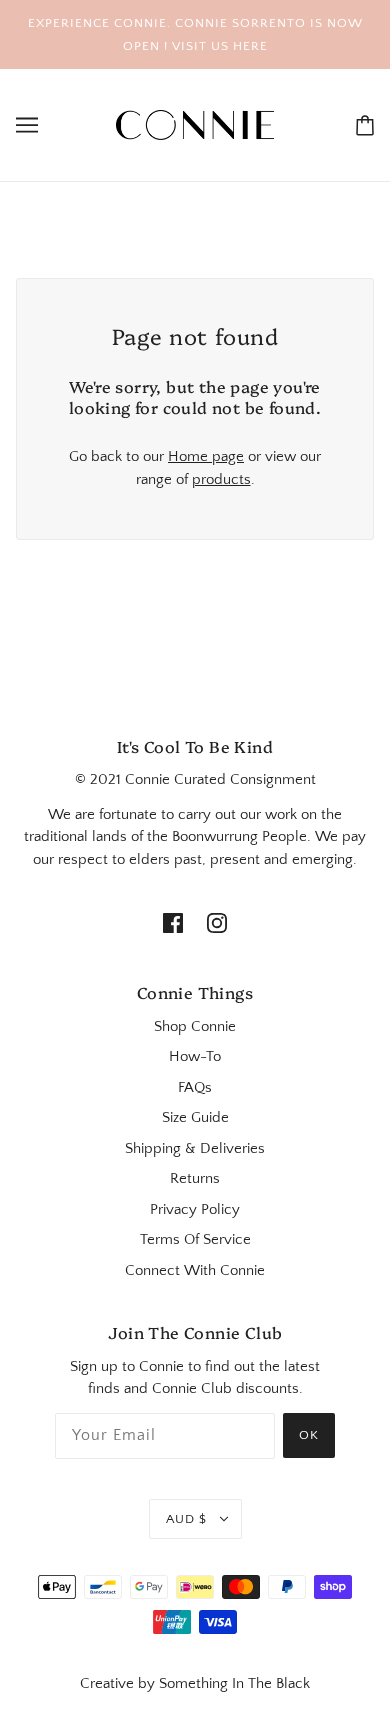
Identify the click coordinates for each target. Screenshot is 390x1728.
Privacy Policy (195, 1209)
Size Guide (195, 1117)
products (221, 479)
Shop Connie (195, 1026)
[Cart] (365, 125)
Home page (206, 456)
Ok (309, 1435)
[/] (195, 123)
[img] (173, 923)
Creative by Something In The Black (195, 1683)
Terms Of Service (195, 1239)
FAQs (195, 1087)
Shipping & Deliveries (195, 1148)
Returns (195, 1178)
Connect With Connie (195, 1270)
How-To (195, 1056)
